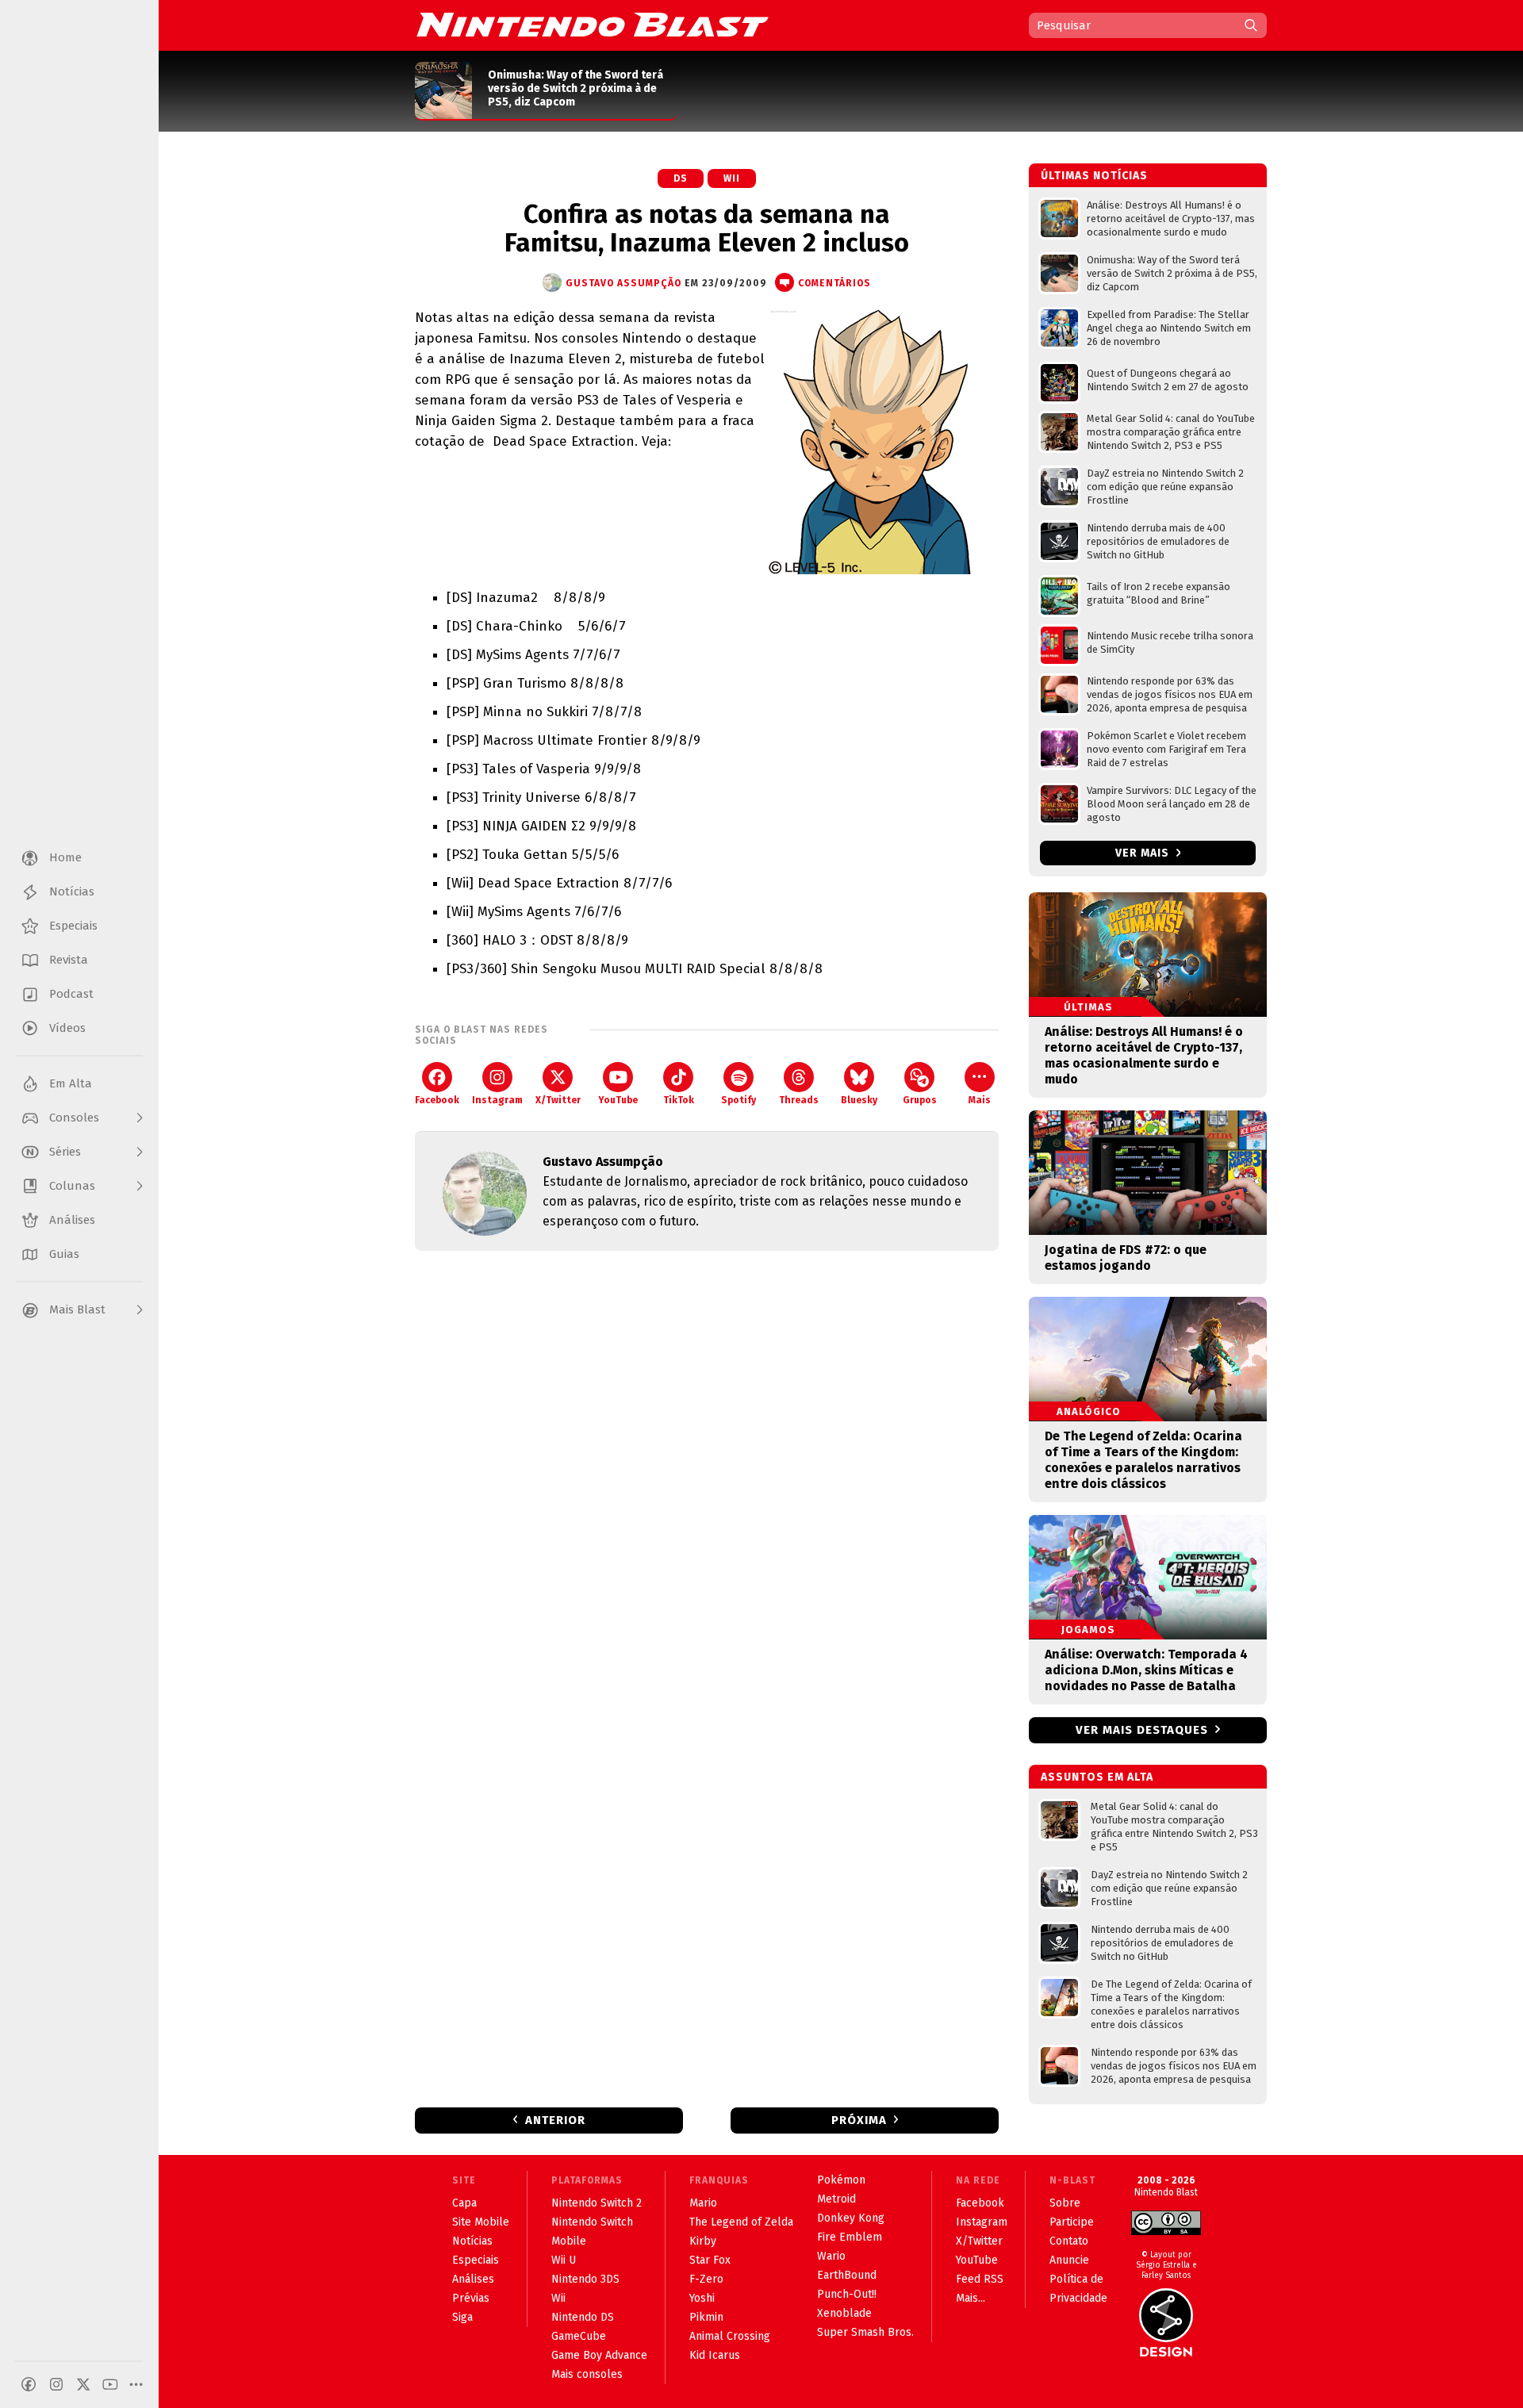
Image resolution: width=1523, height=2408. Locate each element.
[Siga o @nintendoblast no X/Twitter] (83, 2384)
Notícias (472, 2241)
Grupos (920, 1100)
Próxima (859, 2120)
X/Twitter (558, 1100)
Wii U (564, 2260)
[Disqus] (707, 1473)
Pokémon (841, 2180)
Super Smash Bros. (865, 2332)
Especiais (476, 2260)
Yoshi (702, 2298)
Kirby (703, 2241)
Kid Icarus (715, 2355)
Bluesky (859, 1100)
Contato (1069, 2241)
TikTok (679, 1100)
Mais (980, 1100)
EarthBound (847, 2275)
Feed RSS (980, 2279)
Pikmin (706, 2317)
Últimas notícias (1094, 176)
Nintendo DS (583, 2317)
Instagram (497, 1100)
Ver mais (1144, 853)
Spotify (738, 1100)
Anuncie (1069, 2260)
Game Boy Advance (599, 2355)
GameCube (579, 2336)
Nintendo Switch (592, 2222)
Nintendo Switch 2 (597, 2203)
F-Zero (706, 2279)
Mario (703, 2203)
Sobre (1065, 2203)
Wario (831, 2256)
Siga (462, 2317)
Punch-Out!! (847, 2294)
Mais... (971, 2298)
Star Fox (710, 2260)
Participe (1072, 2222)
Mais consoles (587, 2374)
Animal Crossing (730, 2336)
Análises (473, 2279)
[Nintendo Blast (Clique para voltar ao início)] (593, 25)
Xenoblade (844, 2313)
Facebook (437, 1100)
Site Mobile (481, 2222)
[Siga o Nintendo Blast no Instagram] (56, 2384)
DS (681, 178)
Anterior (555, 2120)
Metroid (836, 2199)
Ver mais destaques (1142, 1730)
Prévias (471, 2298)
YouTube (618, 1100)
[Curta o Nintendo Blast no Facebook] (29, 2384)
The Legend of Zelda (741, 2222)
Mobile (569, 2241)
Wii (732, 178)
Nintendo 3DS (585, 2279)
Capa (464, 2203)
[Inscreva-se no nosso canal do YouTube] (110, 2384)
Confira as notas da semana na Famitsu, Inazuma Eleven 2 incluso (707, 228)
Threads (799, 1100)
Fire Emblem (850, 2237)
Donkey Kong (851, 2218)
